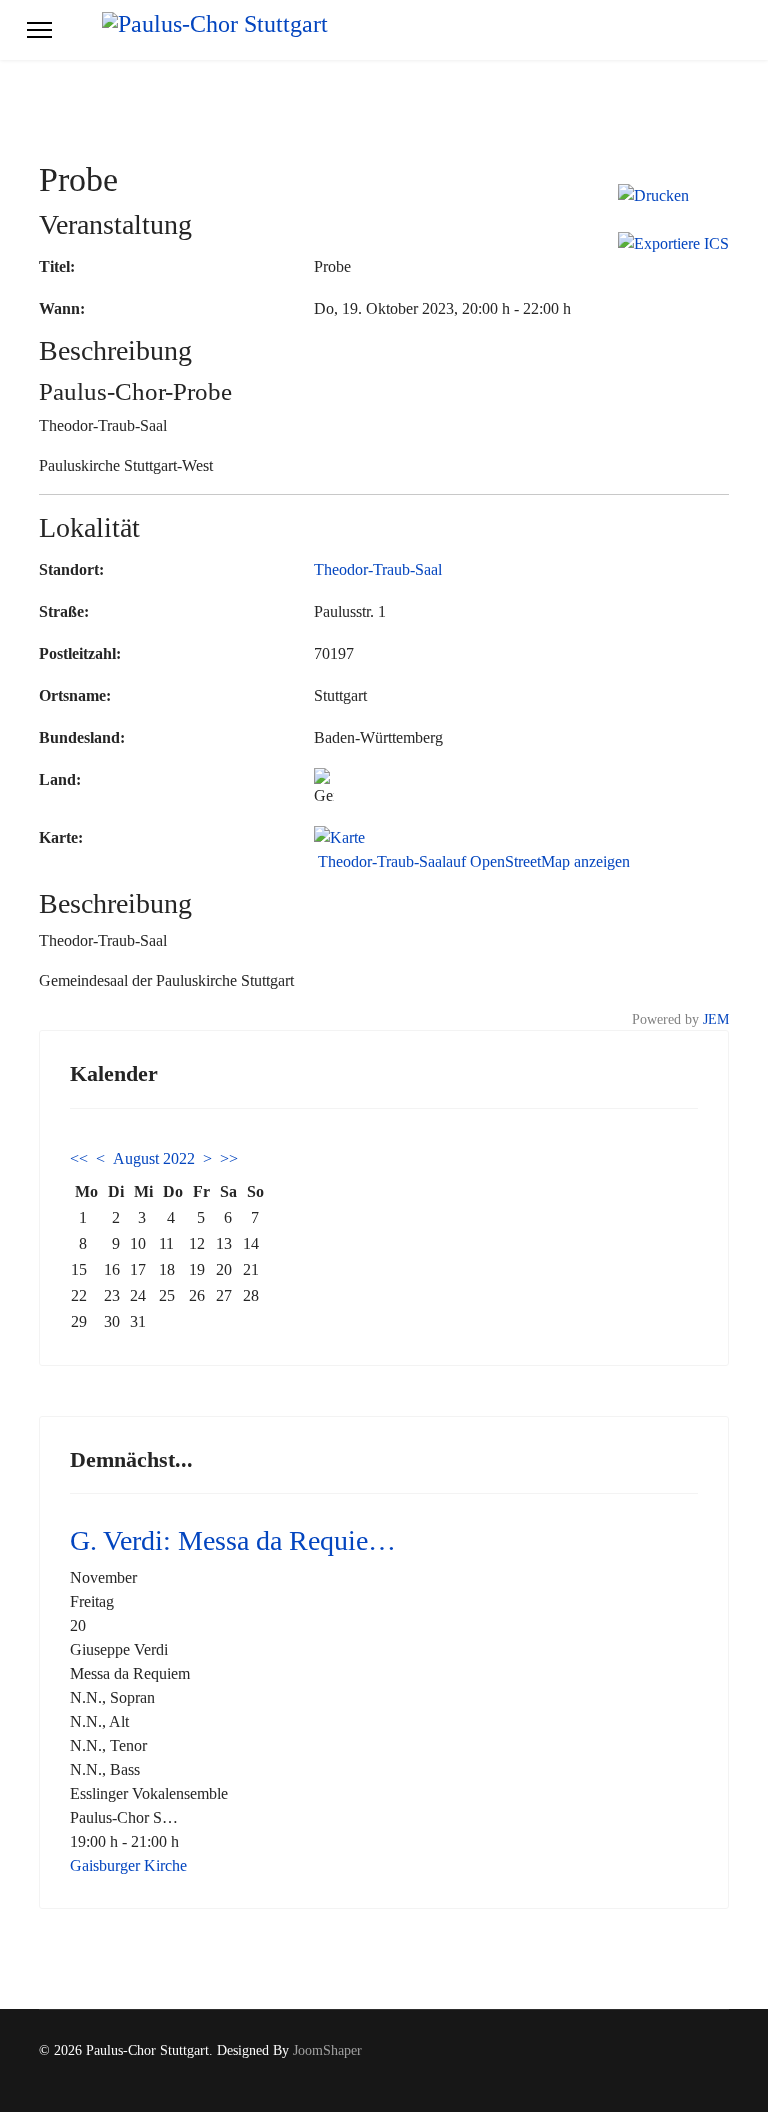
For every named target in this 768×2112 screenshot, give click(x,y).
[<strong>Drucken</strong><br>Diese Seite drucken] (673, 196)
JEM (716, 1019)
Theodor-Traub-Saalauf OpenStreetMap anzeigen (472, 861)
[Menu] (39, 30)
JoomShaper (327, 2050)
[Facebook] (692, 2071)
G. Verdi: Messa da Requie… (233, 1540)
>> (229, 1158)
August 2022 (154, 1158)
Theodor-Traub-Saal (378, 569)
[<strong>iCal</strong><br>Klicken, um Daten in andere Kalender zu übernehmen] (673, 244)
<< (79, 1158)
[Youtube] (723, 2071)
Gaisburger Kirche (128, 1865)
